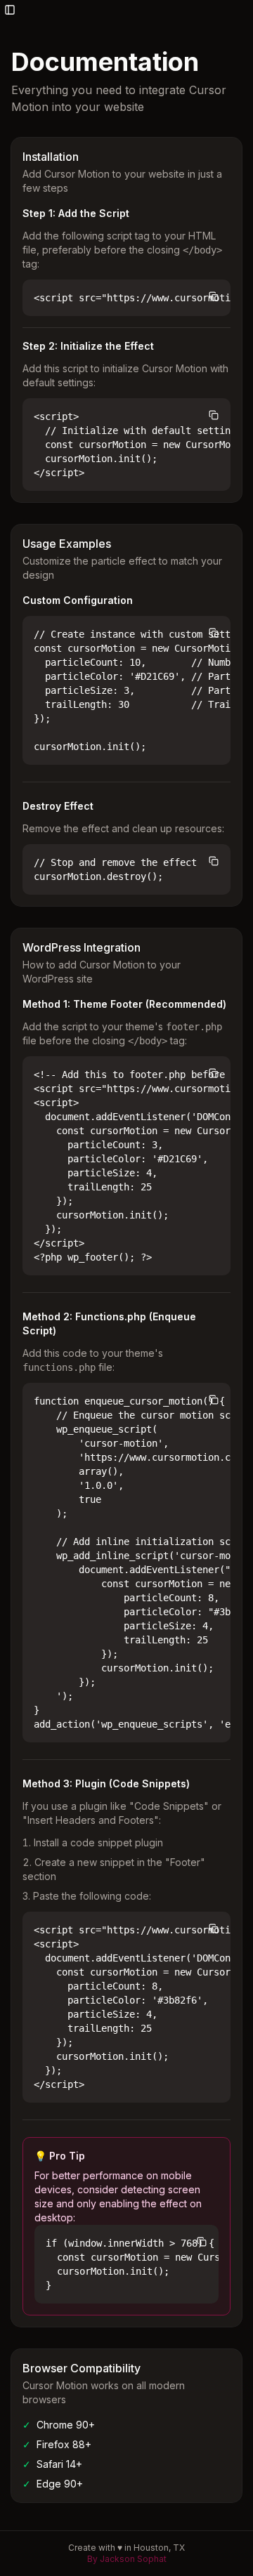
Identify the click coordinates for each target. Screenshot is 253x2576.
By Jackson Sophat (127, 2559)
